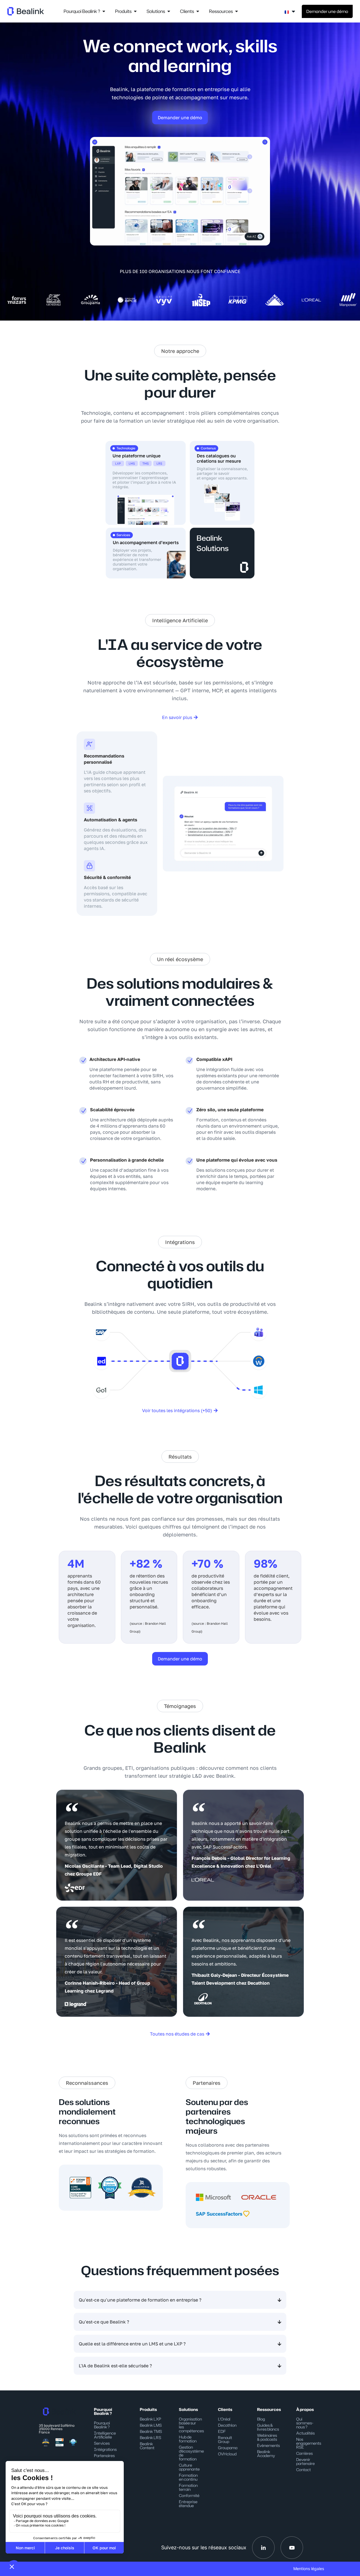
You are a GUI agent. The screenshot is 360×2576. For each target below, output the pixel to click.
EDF (222, 2431)
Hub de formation (188, 2439)
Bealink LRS (150, 2438)
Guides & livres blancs (268, 2427)
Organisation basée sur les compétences (191, 2425)
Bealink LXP (150, 2419)
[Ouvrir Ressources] (237, 11)
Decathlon (227, 2425)
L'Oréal (224, 2419)
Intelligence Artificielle (105, 2435)
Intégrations (105, 2449)
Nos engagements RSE (309, 2443)
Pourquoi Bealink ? (102, 2425)
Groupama (228, 2448)
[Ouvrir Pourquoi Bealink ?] (104, 11)
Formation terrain (188, 2487)
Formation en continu (188, 2477)
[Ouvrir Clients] (198, 11)
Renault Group (225, 2439)
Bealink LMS (151, 2425)
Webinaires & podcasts (267, 2437)
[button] (180, 351)
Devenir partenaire (305, 2461)
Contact (303, 2470)
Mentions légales (309, 2569)
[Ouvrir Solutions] (169, 11)
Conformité (189, 2495)
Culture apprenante (189, 2467)
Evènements (268, 2445)
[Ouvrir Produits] (135, 11)
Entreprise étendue (188, 2504)
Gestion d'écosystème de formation (191, 2453)
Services (102, 2443)
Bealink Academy (266, 2454)
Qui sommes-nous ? (305, 2423)
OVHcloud (227, 2454)
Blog (261, 2419)
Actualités (305, 2433)
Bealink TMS (151, 2431)
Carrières (304, 2453)
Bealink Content (147, 2446)
